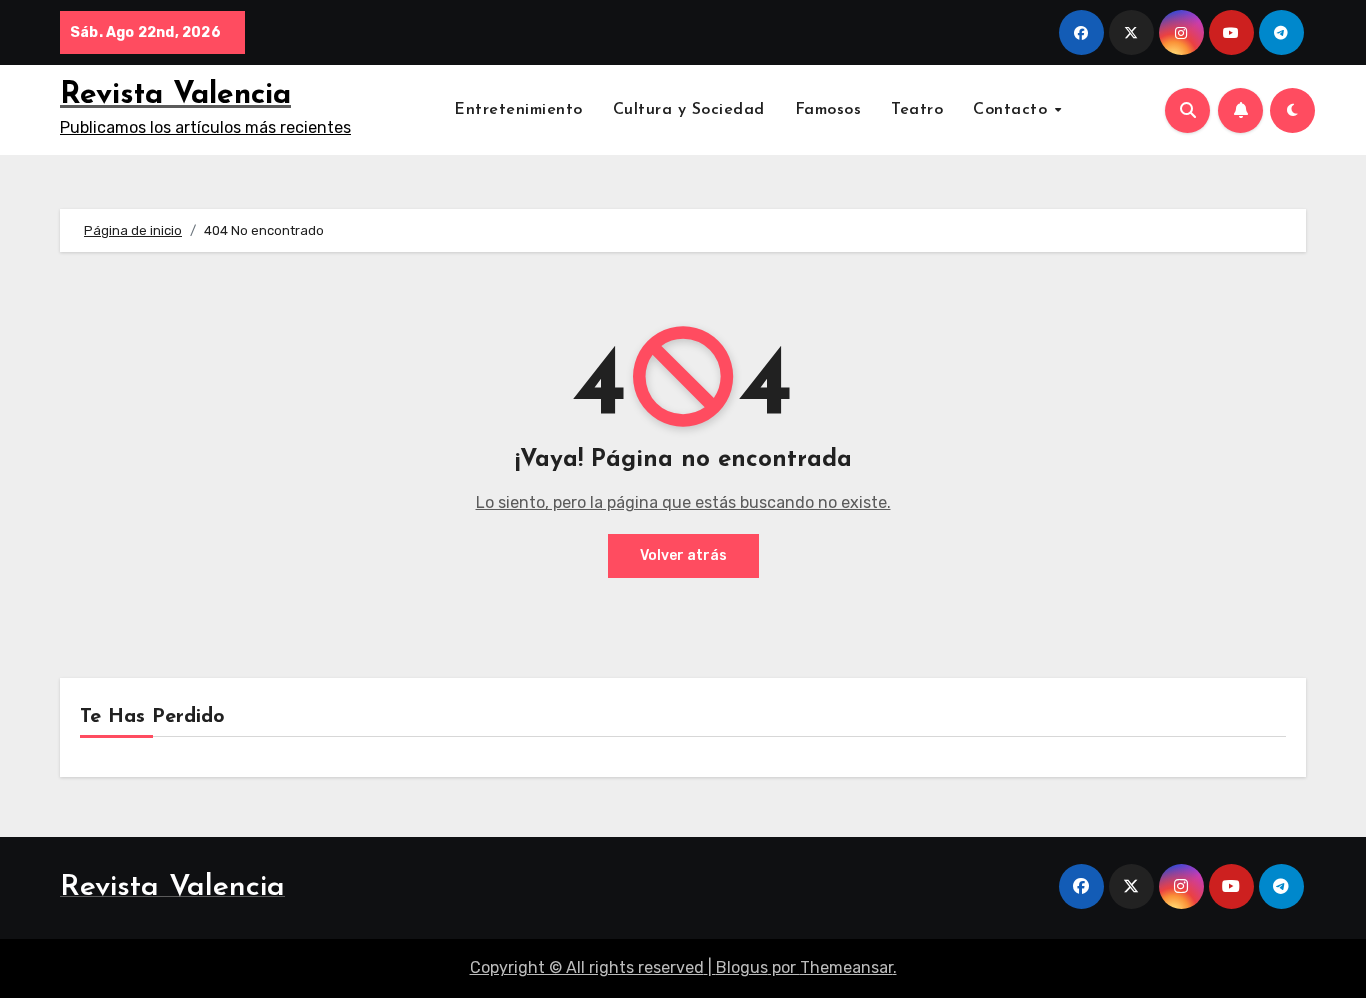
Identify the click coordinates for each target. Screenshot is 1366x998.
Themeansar (846, 967)
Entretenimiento (518, 110)
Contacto (1013, 110)
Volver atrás (683, 555)
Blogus (742, 967)
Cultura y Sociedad (689, 110)
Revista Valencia (175, 95)
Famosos (828, 110)
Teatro (917, 110)
